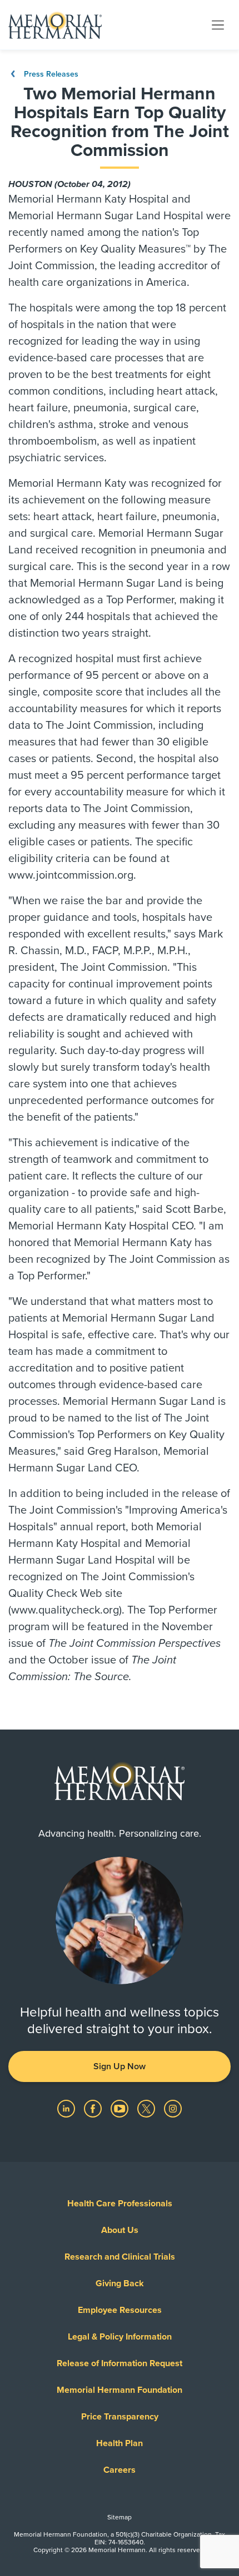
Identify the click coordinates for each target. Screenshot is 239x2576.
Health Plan (120, 2443)
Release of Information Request (120, 2363)
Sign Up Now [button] (120, 2066)
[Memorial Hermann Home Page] (55, 25)
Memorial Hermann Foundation (120, 2390)
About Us (120, 2230)
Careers (120, 2470)
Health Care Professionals (120, 2204)
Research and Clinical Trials (120, 2257)
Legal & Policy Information (120, 2337)
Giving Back (120, 2283)
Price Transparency (120, 2417)
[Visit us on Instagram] (173, 2108)
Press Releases (50, 74)
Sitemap (120, 2517)
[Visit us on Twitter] (147, 2108)
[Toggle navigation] (218, 24)
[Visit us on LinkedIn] (67, 2108)
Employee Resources (120, 2310)
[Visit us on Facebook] (94, 2108)
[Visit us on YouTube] (121, 2108)
